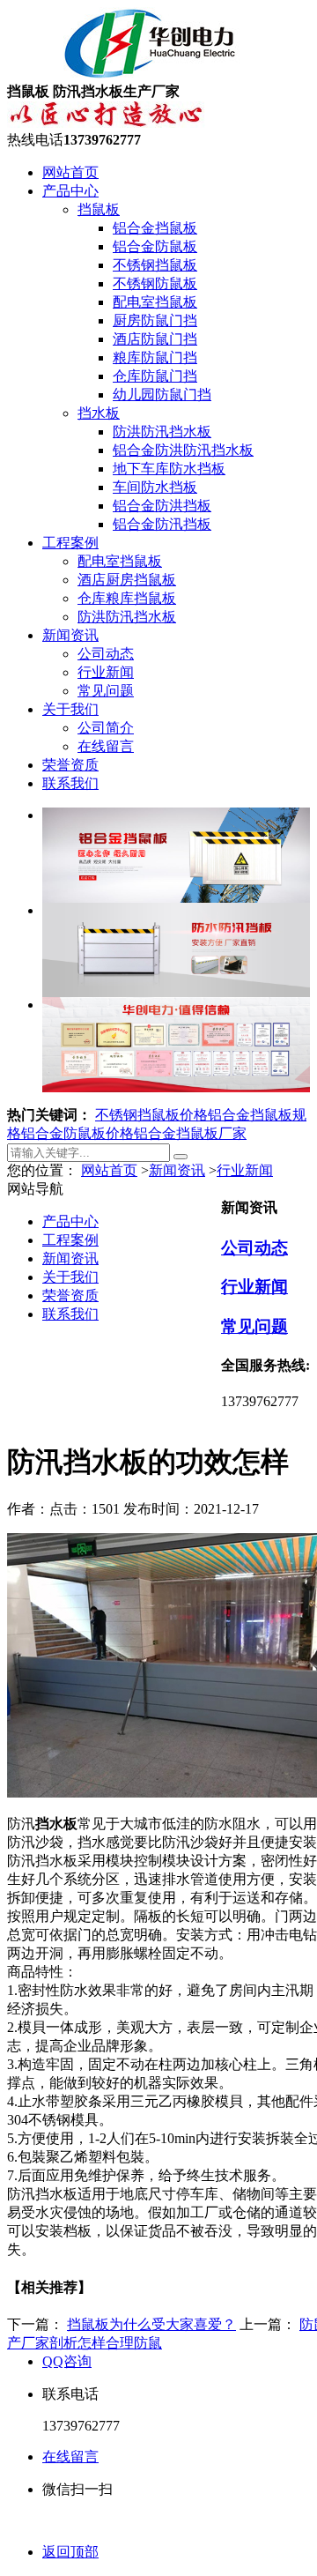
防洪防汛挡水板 (162, 432)
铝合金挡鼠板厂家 (190, 1133)
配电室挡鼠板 (155, 302)
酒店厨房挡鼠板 (127, 580)
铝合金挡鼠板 (155, 228)
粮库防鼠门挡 (155, 357)
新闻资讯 (70, 635)
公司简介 (106, 728)
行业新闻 (106, 672)
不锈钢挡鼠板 (155, 265)
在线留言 (106, 746)
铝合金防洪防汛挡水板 (183, 450)
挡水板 (99, 413)
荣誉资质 (70, 765)
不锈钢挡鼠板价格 (151, 1115)
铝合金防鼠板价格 (77, 1133)
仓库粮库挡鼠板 (127, 598)
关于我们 (70, 709)
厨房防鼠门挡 (155, 320)
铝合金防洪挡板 (162, 506)
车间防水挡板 (155, 487)
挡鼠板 (99, 209)
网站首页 (70, 172)
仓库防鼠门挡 (155, 376)
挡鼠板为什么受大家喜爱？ (151, 2324)
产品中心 (70, 191)
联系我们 (70, 783)
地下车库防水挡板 (169, 469)
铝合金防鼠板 (155, 246)
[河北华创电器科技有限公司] (128, 74)
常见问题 (106, 691)
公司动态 (106, 654)
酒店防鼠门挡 (155, 339)
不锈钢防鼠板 (155, 283)
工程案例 (70, 543)
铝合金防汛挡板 (162, 524)
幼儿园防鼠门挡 (162, 395)
